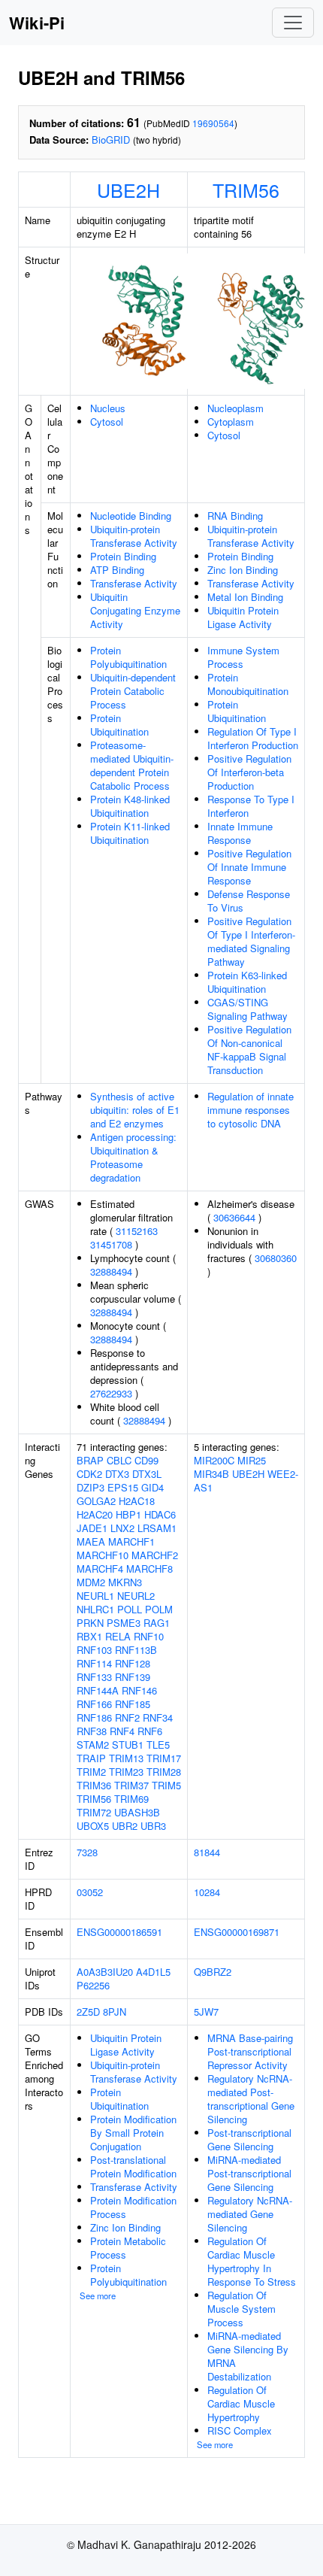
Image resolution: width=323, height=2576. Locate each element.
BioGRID (111, 140)
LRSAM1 (157, 1528)
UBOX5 (93, 1826)
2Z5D (88, 2012)
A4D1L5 (153, 1972)
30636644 (234, 1217)
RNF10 (149, 1636)
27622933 (111, 1393)
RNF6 (150, 1731)
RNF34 (158, 1717)
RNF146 (139, 1690)
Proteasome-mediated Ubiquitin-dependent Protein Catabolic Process (132, 765)
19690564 (213, 123)
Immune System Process (243, 657)
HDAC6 (160, 1514)
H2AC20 (95, 1514)
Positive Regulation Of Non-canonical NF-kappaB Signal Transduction (249, 1050)
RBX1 (89, 1636)
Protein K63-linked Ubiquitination (247, 982)
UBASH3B (137, 1812)
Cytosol (107, 422)
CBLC (119, 1460)
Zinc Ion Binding (243, 570)
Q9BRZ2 (213, 1972)
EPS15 (123, 1487)
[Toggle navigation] (293, 23)
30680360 (276, 1258)
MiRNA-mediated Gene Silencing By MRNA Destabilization (248, 2356)
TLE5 (158, 1745)
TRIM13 (126, 1758)
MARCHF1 (131, 1541)
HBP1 (128, 1514)
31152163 (137, 1231)
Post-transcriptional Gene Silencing (249, 2139)
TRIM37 (131, 1785)
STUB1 (128, 1745)
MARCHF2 (155, 1555)
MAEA (91, 1541)
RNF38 (92, 1731)
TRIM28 (164, 1772)
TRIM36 (94, 1785)
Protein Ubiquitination (119, 725)
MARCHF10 (103, 1555)
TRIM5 (166, 1785)
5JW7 (206, 2012)
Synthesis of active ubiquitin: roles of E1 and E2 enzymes (135, 1110)
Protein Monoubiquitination (248, 684)
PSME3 (124, 1623)
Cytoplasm (231, 422)
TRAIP (91, 1758)
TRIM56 (246, 190)
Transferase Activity (134, 583)
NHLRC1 (95, 1609)
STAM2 (93, 1745)
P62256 (93, 1985)
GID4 (152, 1487)
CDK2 (89, 1474)
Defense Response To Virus (249, 901)
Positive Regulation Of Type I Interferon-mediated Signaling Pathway (251, 941)
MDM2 (91, 1582)
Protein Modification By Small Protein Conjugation (133, 2133)
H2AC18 (137, 1501)
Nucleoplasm (235, 408)
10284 (207, 1892)
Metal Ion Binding (245, 597)
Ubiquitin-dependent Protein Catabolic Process (133, 691)
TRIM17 (164, 1758)
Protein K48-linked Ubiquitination (130, 806)
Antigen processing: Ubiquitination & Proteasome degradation (133, 1157)
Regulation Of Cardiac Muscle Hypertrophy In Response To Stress (252, 2261)
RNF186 (94, 1717)
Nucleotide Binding (131, 516)
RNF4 (122, 1731)
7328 (87, 1852)
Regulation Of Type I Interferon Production (253, 738)
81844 (207, 1852)
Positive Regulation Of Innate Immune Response (249, 867)
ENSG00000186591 (119, 1932)
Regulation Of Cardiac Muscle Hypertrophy (241, 2403)
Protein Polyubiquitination (128, 657)
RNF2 (127, 1717)
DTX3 (117, 1474)
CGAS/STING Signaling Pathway (248, 1009)
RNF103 (94, 1650)
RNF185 (133, 1704)
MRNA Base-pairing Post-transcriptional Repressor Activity (250, 2051)
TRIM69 (131, 1799)
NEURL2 (136, 1596)
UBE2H (128, 190)
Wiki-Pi (37, 23)
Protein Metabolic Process (128, 2248)
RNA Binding (235, 516)
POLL (130, 1609)
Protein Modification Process (133, 2207)
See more (98, 2295)
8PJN (115, 2012)
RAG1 (157, 1623)
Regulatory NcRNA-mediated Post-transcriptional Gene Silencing (251, 2099)
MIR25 (252, 1460)
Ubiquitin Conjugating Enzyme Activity (135, 610)
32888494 (111, 1271)
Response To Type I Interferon (251, 806)
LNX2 (122, 1528)
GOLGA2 (96, 1501)
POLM (159, 1609)
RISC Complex (240, 2430)
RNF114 (94, 1663)
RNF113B (136, 1650)
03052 (90, 1892)
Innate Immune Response (240, 833)
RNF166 (94, 1704)
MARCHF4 (100, 1569)
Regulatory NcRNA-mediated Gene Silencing (250, 2214)
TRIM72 (94, 1812)
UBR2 (125, 1826)
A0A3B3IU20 (105, 1972)
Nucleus (108, 408)
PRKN (90, 1623)
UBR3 (153, 1826)
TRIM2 (91, 1772)
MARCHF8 (149, 1569)
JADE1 (92, 1528)
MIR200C (214, 1460)
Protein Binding (123, 556)
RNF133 (94, 1677)
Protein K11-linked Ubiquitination (130, 833)
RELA (118, 1636)
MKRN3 (125, 1582)
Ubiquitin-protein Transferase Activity (134, 536)
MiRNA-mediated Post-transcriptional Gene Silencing (249, 2173)
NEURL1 (95, 1596)
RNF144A (98, 1690)
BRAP (90, 1460)
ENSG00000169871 (237, 1932)
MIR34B (211, 1474)
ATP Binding (117, 570)
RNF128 (133, 1663)
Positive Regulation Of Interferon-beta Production (249, 772)
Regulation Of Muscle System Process (241, 2309)
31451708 (111, 1244)
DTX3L (147, 1474)
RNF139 (133, 1677)
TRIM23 (126, 1772)
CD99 (146, 1460)
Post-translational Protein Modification (133, 2166)
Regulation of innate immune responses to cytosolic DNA (251, 1110)
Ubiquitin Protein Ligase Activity (243, 617)
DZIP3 (91, 1487)
